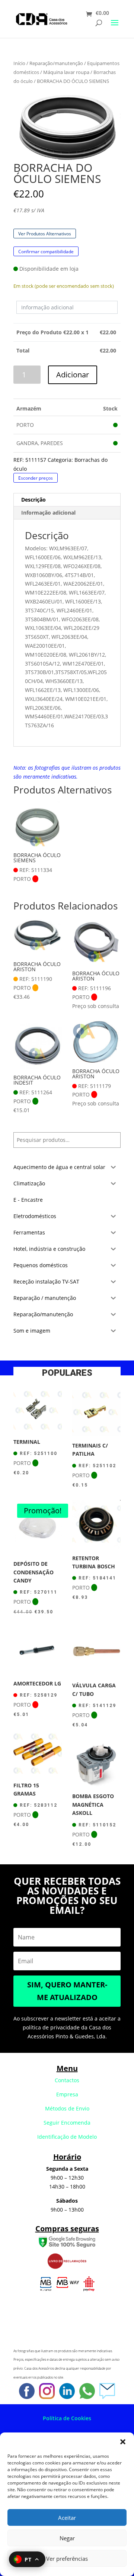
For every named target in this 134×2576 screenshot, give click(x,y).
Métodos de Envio (67, 2108)
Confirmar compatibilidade (46, 251)
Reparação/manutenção (56, 63)
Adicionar (73, 375)
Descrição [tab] (33, 500)
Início (19, 63)
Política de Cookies (67, 2418)
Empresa (67, 2094)
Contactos (67, 2080)
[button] (123, 2442)
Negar (67, 2538)
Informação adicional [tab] (48, 513)
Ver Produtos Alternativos (45, 234)
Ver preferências (67, 2559)
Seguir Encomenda (67, 2123)
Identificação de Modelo (67, 2137)
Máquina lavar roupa (66, 72)
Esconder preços (36, 478)
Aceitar (67, 2518)
